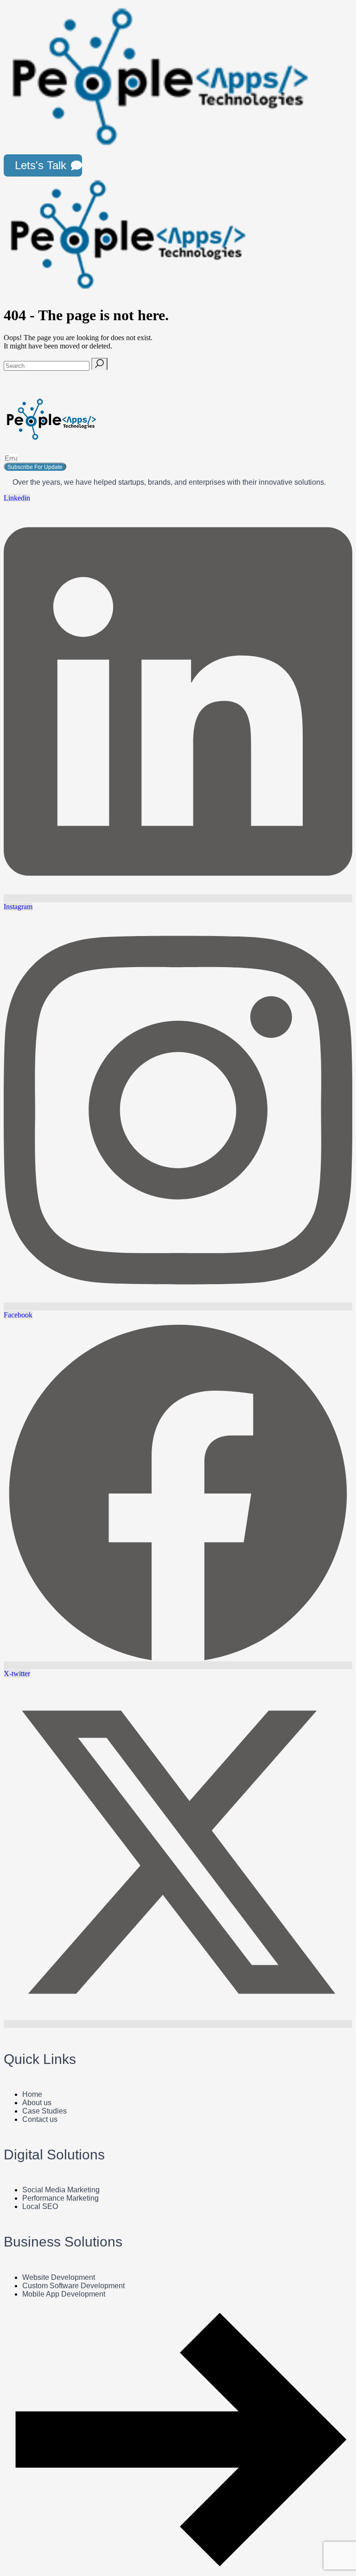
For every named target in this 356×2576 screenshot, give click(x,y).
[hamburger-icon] (340, 165)
